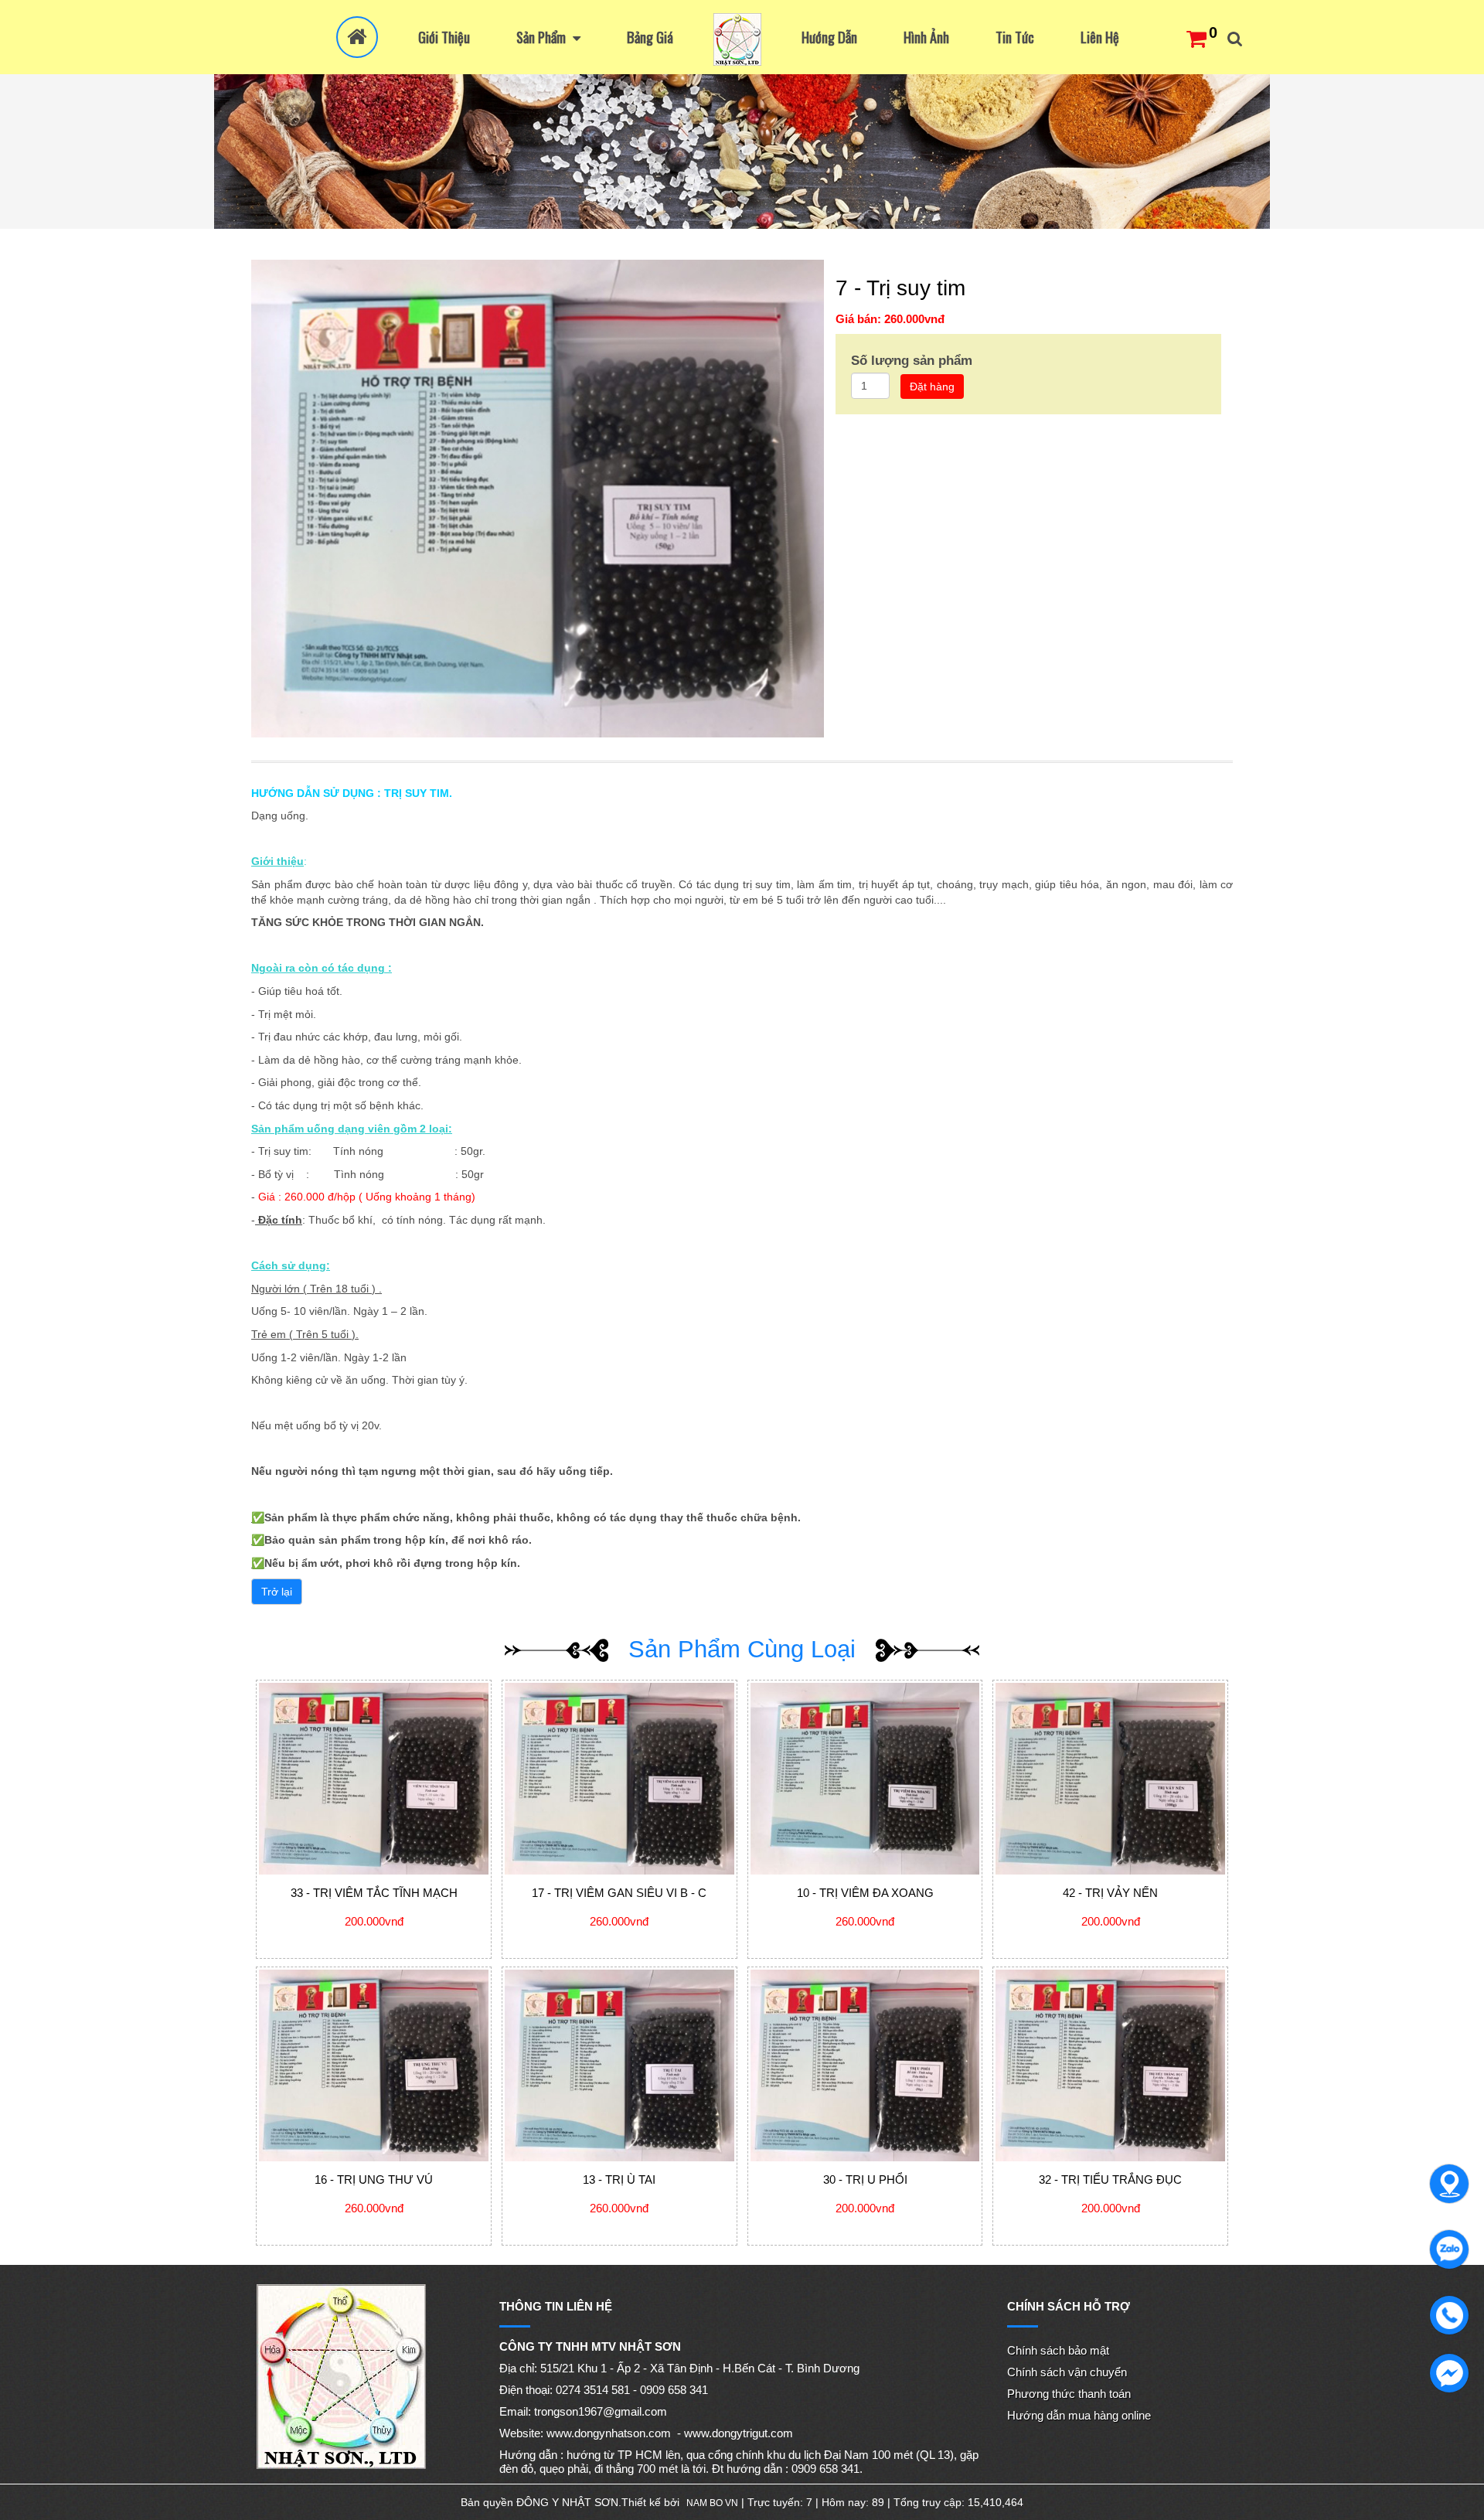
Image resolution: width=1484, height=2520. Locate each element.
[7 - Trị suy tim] (538, 498)
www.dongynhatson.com (609, 2433)
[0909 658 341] (1445, 2246)
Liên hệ (1100, 37)
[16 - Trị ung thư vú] (374, 2065)
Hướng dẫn (829, 37)
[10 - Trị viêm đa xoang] (865, 1779)
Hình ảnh (926, 37)
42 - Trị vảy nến (1110, 1893)
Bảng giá (650, 37)
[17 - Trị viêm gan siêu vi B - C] (619, 1779)
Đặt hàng (932, 387)
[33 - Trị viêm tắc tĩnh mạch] (374, 1779)
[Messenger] (1445, 2369)
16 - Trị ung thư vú (374, 2179)
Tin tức (1015, 37)
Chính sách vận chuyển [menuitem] (1067, 2372)
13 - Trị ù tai (619, 2179)
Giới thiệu (444, 37)
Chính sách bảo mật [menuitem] (1058, 2350)
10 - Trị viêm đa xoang (865, 1893)
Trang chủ (357, 37)
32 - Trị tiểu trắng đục (1110, 2179)
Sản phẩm (543, 37)
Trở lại (277, 1592)
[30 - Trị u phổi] (865, 2065)
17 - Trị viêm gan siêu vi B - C (619, 1893)
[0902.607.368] (1445, 2180)
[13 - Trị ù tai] (619, 2065)
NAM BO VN (712, 2503)
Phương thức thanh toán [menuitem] (1069, 2394)
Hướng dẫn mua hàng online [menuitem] (1079, 2415)
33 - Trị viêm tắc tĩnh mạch (374, 1893)
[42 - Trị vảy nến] (1110, 1779)
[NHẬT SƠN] (737, 39)
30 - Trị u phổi (865, 2179)
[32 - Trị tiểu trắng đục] (1110, 2065)
